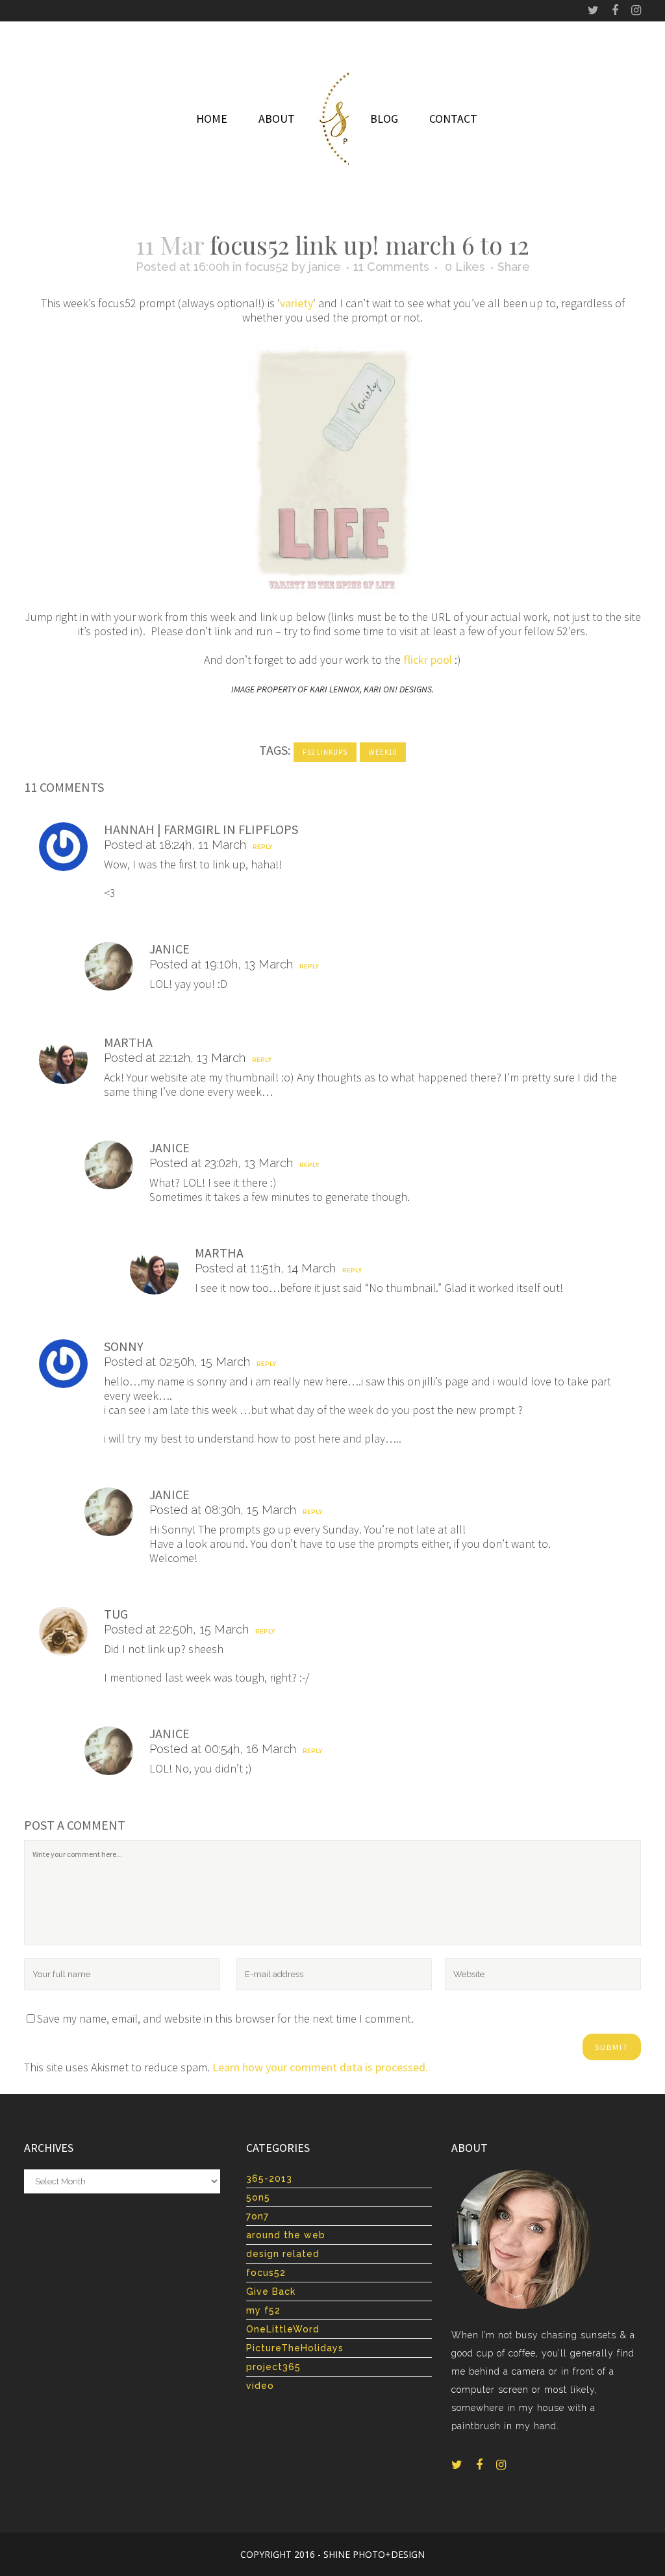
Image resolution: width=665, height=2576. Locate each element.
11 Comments (391, 267)
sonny (124, 1346)
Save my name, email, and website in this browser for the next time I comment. (225, 2018)
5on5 (258, 2197)
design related (283, 2254)
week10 (383, 752)
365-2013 (269, 2178)
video (260, 2386)
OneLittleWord (283, 2329)
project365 (273, 2367)
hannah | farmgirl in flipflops (201, 829)
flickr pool (428, 660)
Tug (116, 1614)
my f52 (263, 2310)
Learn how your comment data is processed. (320, 2067)
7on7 (257, 2216)
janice (325, 267)
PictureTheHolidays (295, 2348)
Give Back (271, 2292)
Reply (262, 847)
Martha (128, 1042)
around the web (286, 2235)
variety (296, 303)
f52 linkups (325, 752)
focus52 (267, 267)
